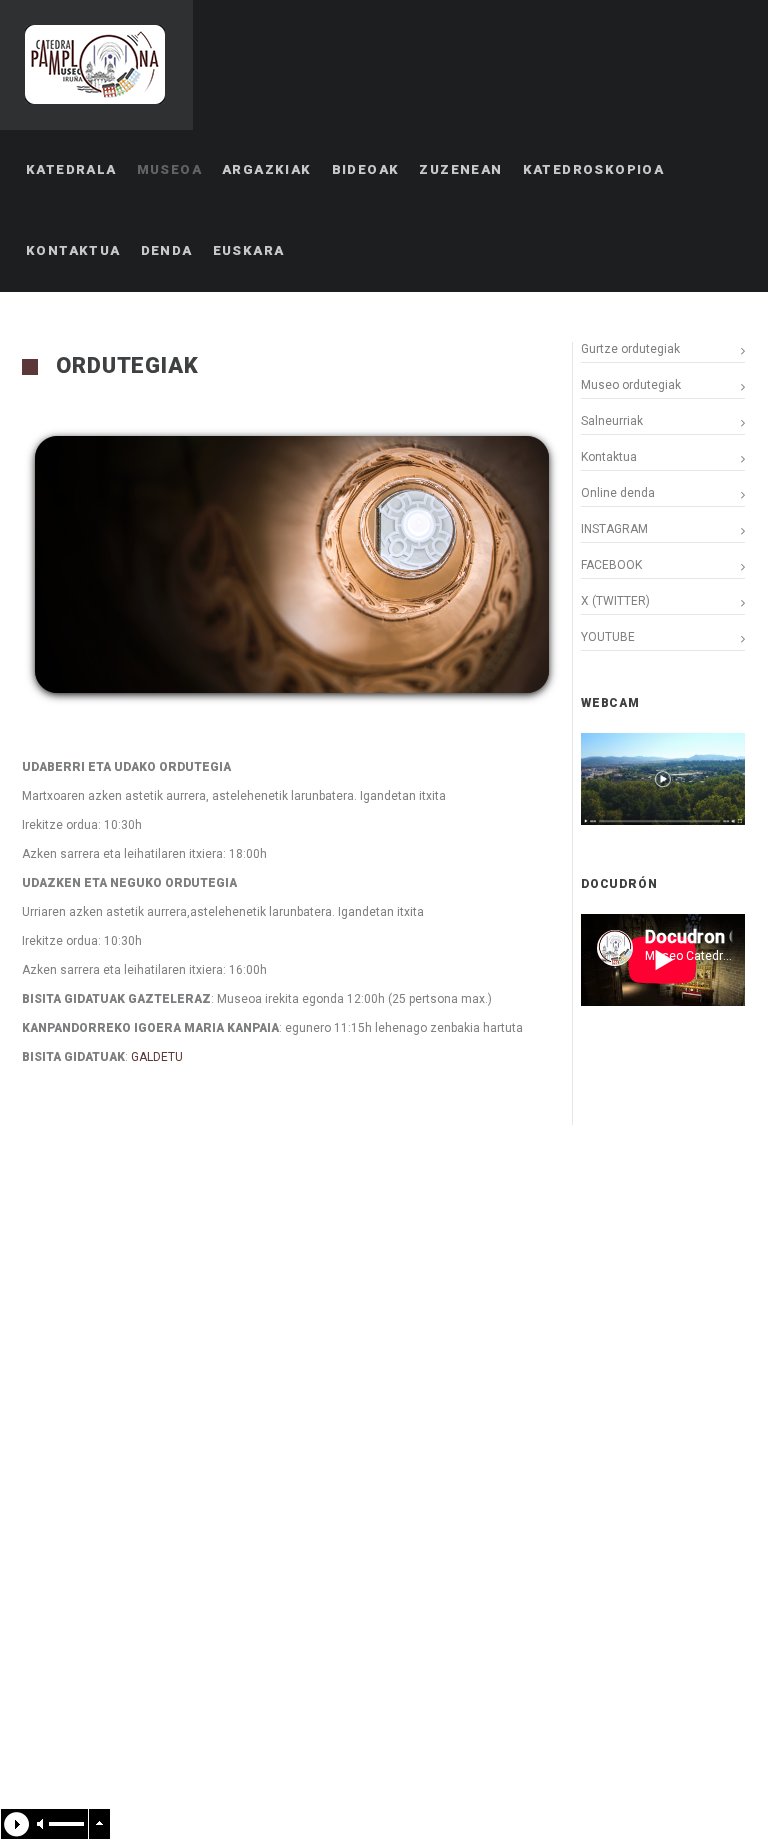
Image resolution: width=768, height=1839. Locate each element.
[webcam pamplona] (663, 821)
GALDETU (157, 1057)
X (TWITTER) (615, 601)
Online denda (618, 493)
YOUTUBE (608, 637)
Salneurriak (612, 421)
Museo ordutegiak (631, 385)
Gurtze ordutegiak (630, 349)
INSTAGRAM (614, 529)
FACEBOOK (611, 565)
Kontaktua (609, 457)
